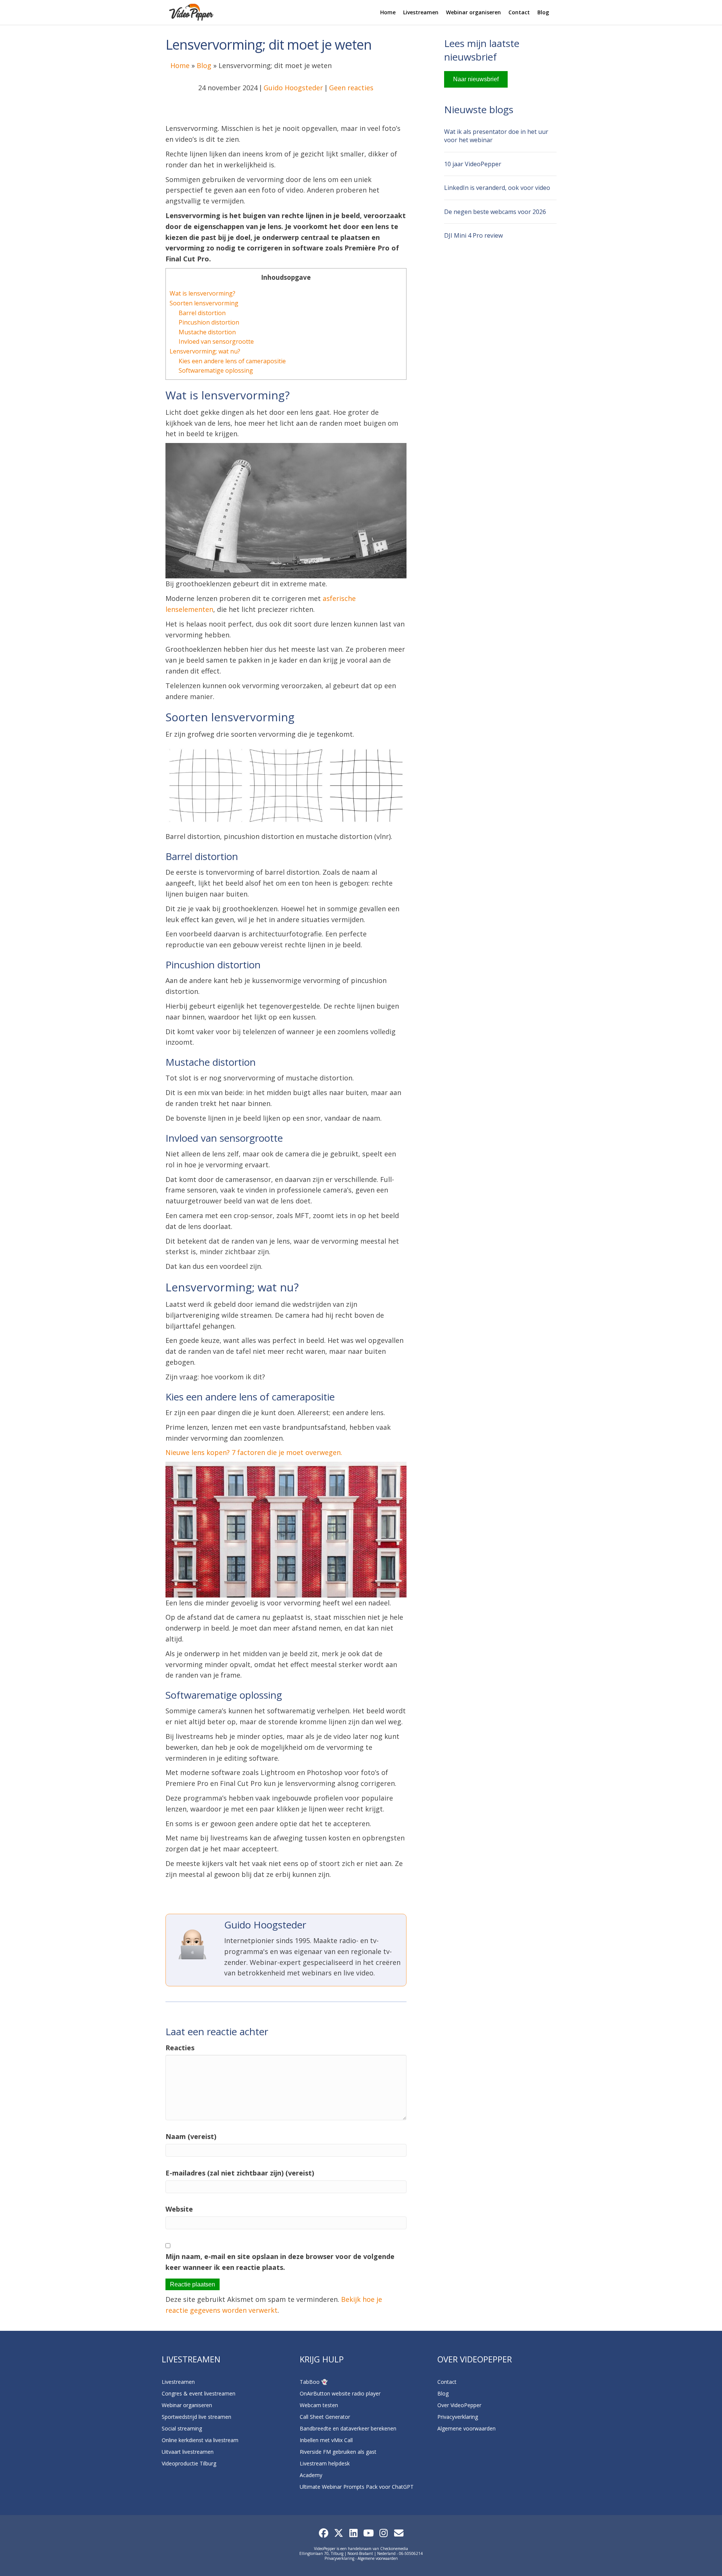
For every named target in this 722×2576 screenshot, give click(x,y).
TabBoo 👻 (314, 2382)
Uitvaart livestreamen (188, 2452)
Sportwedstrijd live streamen (196, 2417)
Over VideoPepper (459, 2405)
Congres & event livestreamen (199, 2393)
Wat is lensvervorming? (202, 293)
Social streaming (182, 2428)
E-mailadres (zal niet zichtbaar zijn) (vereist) (240, 2173)
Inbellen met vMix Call (326, 2440)
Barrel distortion (202, 313)
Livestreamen (421, 12)
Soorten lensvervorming (204, 303)
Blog (543, 12)
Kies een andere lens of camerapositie (232, 361)
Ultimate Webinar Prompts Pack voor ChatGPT (357, 2487)
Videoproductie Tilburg (189, 2463)
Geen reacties (351, 88)
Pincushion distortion (209, 322)
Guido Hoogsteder (293, 88)
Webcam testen (319, 2405)
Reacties (180, 2048)
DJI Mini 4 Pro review (473, 235)
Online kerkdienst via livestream (200, 2440)
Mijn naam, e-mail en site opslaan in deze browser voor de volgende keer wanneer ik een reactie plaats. (280, 2262)
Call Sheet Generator (325, 2417)
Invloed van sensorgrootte (216, 341)
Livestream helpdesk (325, 2463)
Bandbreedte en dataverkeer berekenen (348, 2428)
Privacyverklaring (458, 2417)
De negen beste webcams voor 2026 (495, 212)
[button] (323, 2533)
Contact (519, 12)
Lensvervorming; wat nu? (205, 351)
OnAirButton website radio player (340, 2393)
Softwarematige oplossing (216, 370)
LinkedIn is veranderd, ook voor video (497, 188)
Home (388, 12)
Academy (311, 2475)
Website (179, 2209)
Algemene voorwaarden (466, 2428)
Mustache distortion (207, 332)
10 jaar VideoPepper (473, 164)
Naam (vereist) (191, 2136)
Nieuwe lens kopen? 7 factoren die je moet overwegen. (254, 1452)
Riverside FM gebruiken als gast (338, 2452)
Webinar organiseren (473, 12)
